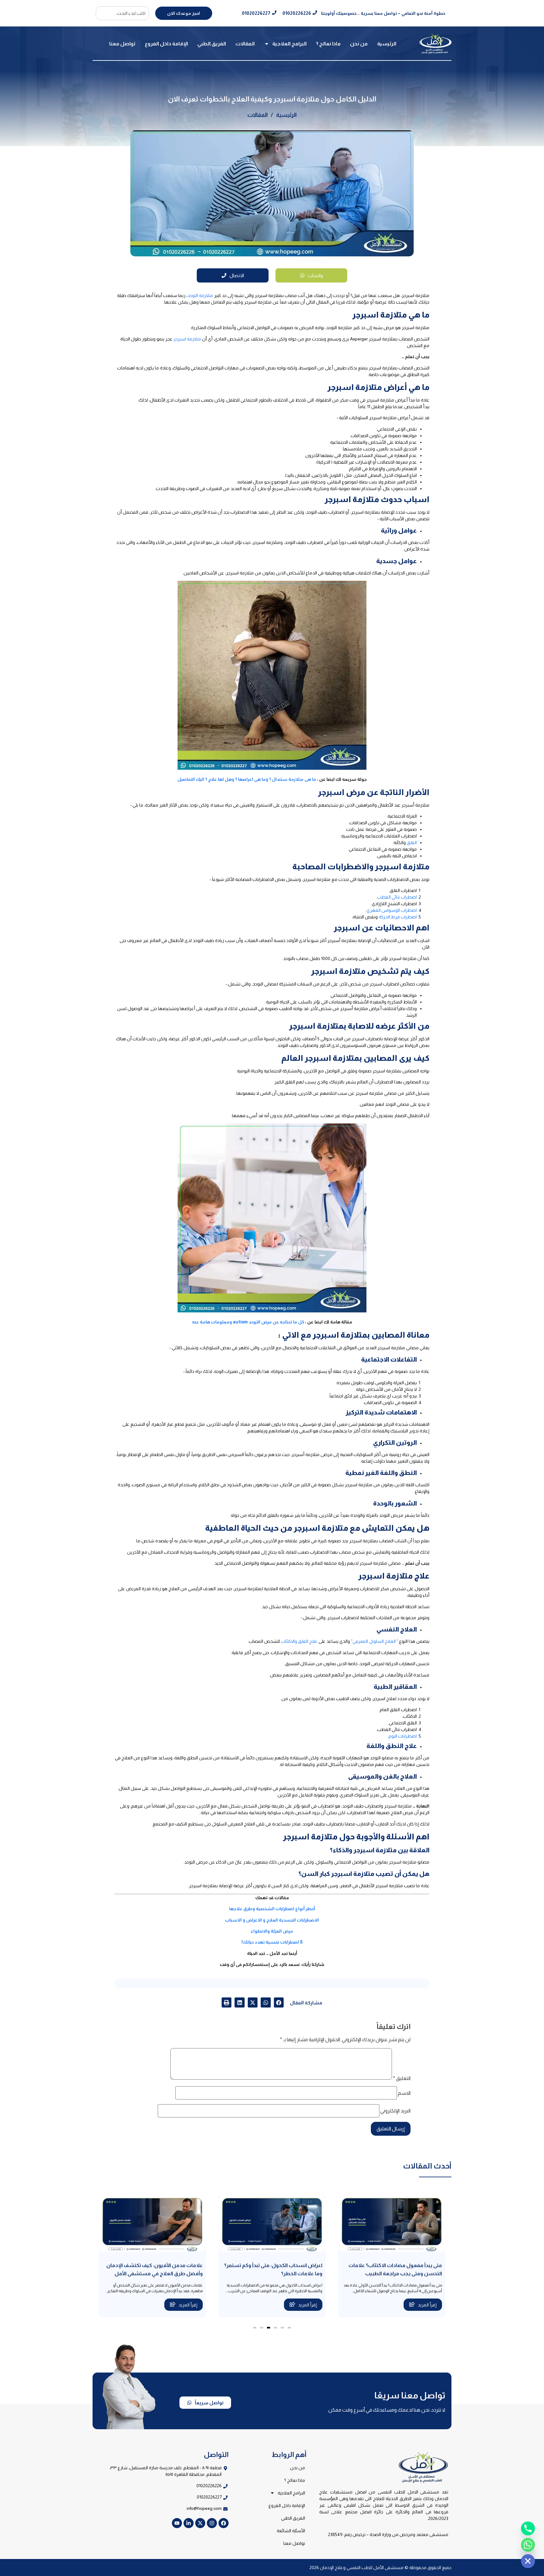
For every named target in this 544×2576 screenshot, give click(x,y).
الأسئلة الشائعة (291, 2531)
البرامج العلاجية (289, 44)
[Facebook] (224, 2523)
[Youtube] (177, 2523)
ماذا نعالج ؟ (328, 44)
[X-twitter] (200, 2523)
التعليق (402, 2078)
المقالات (245, 44)
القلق (412, 842)
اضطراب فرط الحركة (398, 917)
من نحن (359, 44)
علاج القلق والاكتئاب (299, 1641)
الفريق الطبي (212, 44)
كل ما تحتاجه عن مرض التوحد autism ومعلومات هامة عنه (248, 1322)
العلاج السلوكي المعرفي (374, 1641)
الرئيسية (387, 44)
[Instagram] (212, 2523)
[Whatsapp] (528, 2545)
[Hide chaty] (528, 2561)
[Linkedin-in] (189, 2523)
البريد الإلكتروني (395, 2111)
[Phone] (528, 2528)
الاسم (404, 2093)
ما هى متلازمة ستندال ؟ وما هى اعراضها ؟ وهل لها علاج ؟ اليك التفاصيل (247, 779)
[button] (279, 2002)
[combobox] (122, 13)
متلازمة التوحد (200, 295)
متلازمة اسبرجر (187, 339)
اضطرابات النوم (403, 1736)
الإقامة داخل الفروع (166, 44)
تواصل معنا (122, 44)
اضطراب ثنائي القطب (397, 897)
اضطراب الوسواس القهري (392, 910)
